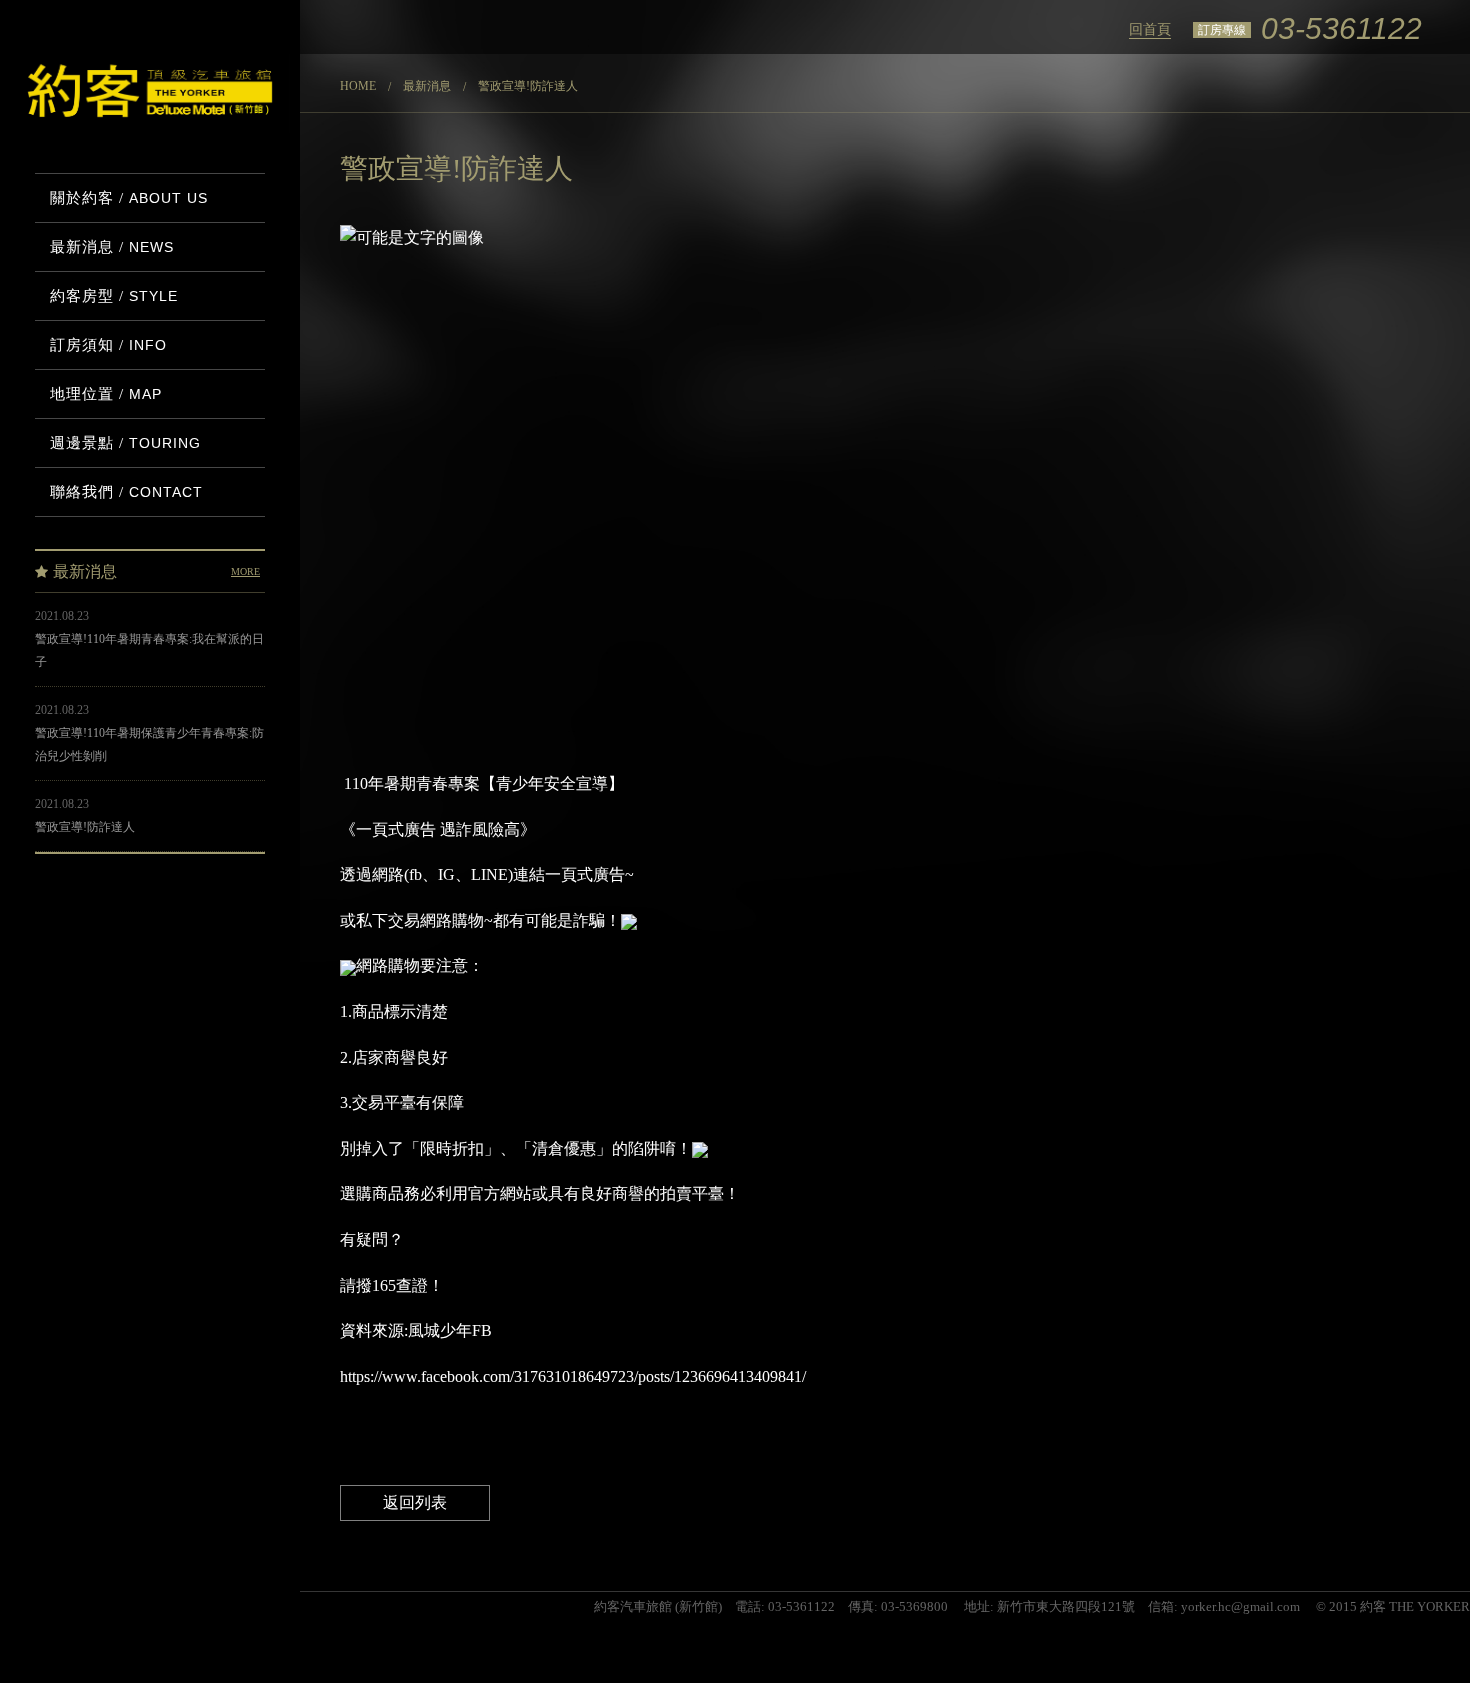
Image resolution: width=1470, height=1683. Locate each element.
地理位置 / (106, 394)
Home (358, 86)
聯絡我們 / (126, 492)
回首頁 (1150, 29)
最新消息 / (112, 247)
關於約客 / (129, 198)
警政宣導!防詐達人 (85, 827)
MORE (245, 571)
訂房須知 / (108, 345)
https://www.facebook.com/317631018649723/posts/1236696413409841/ (573, 1376)
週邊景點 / (125, 443)
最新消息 (427, 86)
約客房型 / (114, 296)
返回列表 (415, 1502)
